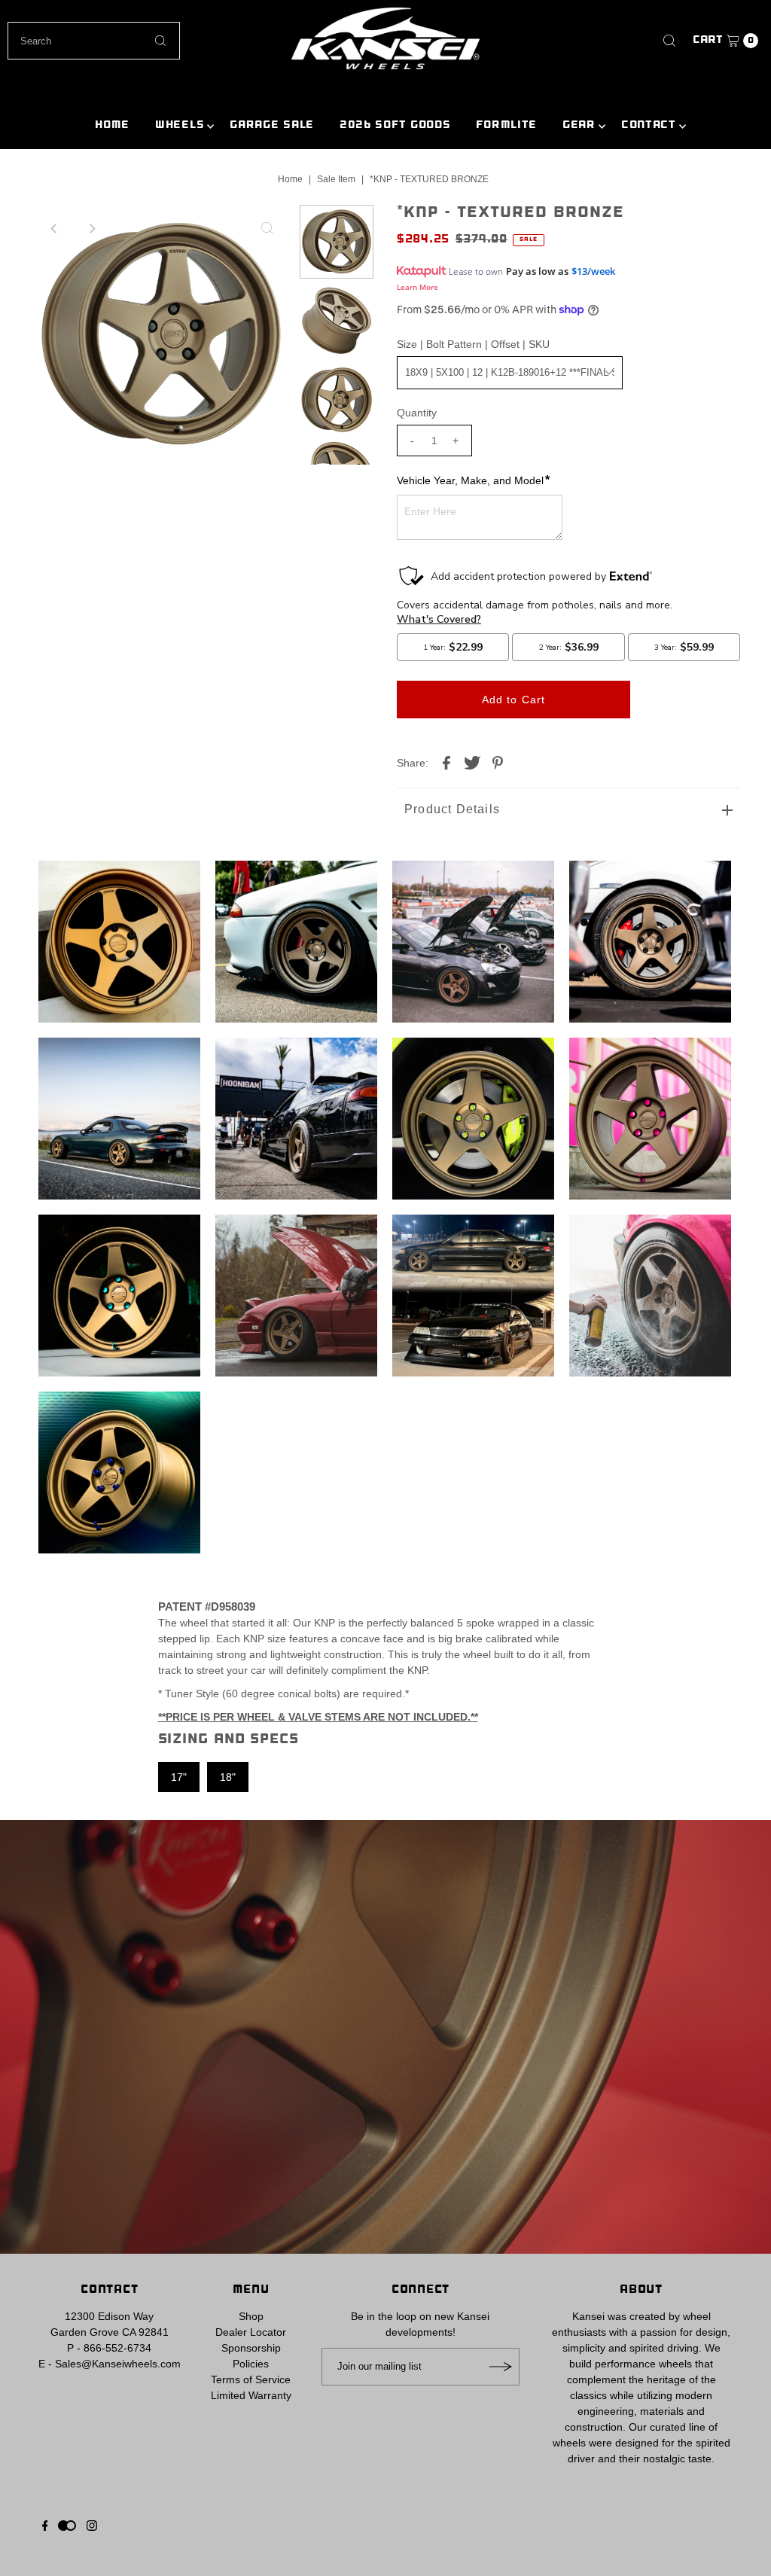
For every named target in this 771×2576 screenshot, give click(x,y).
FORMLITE (506, 125)
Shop (251, 2316)
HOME (112, 125)
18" (228, 1777)
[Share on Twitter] (472, 761)
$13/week (593, 271)
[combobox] (93, 41)
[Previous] (55, 228)
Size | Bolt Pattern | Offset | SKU (473, 344)
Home (290, 179)
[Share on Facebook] (446, 761)
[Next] (92, 228)
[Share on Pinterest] (498, 761)
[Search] (669, 41)
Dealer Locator (251, 2332)
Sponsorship (251, 2348)
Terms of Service (251, 2379)
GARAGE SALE (272, 125)
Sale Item (336, 179)
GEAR (579, 125)
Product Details (452, 809)
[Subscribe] (501, 2367)
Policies (251, 2364)
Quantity (417, 413)
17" (179, 1777)
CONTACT (649, 125)
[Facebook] (45, 2527)
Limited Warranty (251, 2395)
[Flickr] (67, 2527)
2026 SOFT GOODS (395, 125)
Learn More (417, 287)
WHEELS (180, 125)
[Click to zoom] (267, 228)
